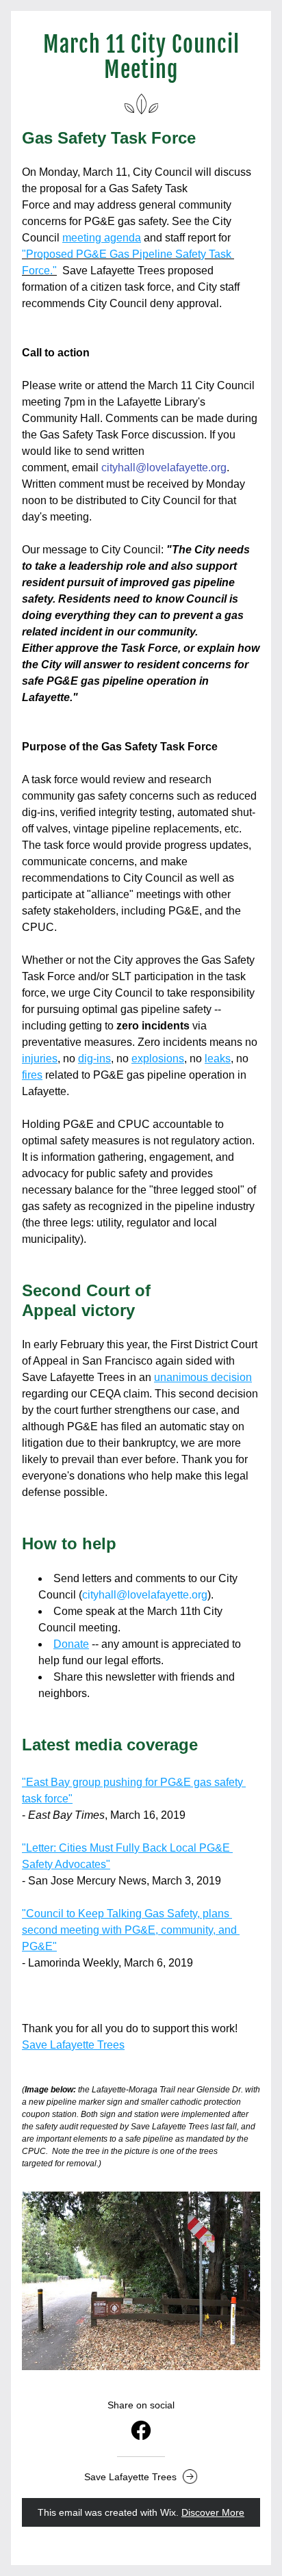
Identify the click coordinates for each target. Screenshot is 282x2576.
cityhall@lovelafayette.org (164, 468)
